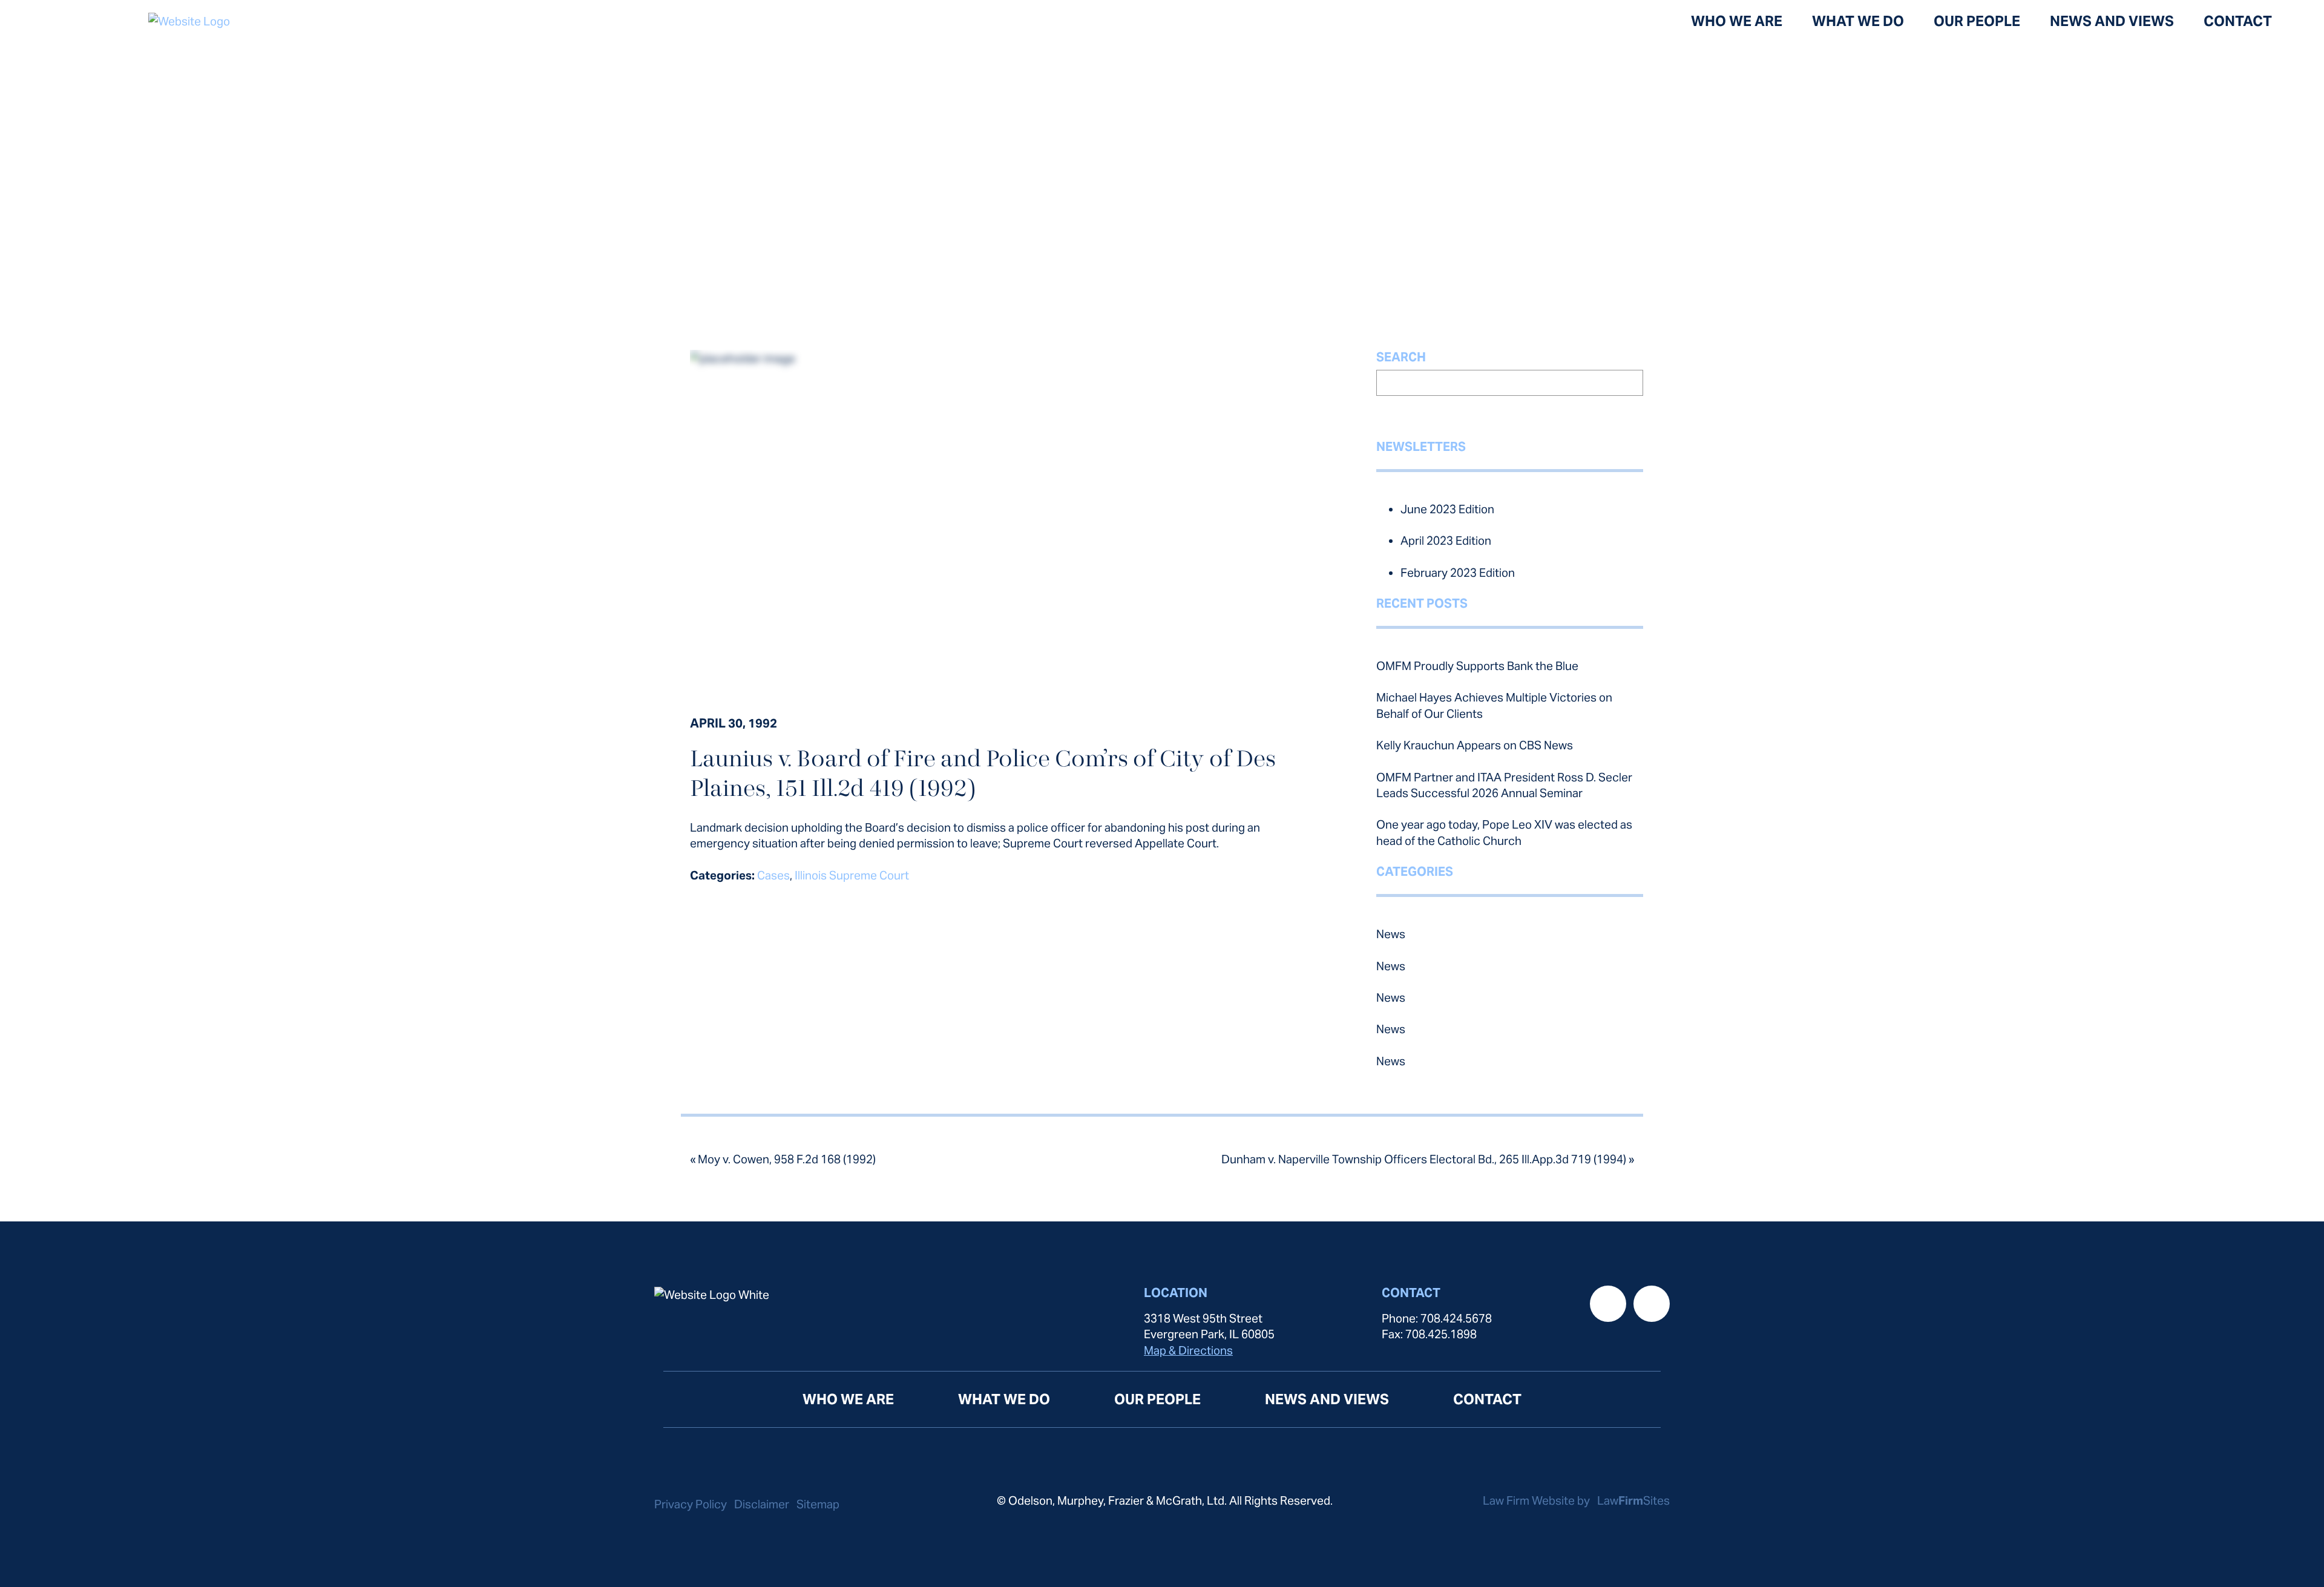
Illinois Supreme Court (852, 875)
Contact (2238, 21)
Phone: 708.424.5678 (1437, 1318)
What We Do (1858, 21)
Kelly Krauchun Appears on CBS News (1475, 745)
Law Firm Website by (1538, 1500)
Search (1401, 357)
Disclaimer (762, 1504)
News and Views (2112, 21)
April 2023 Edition (1446, 540)
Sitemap (818, 1504)
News (1391, 934)
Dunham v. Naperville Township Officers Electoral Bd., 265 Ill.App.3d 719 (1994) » (1428, 1159)
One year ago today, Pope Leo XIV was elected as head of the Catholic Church (1504, 832)
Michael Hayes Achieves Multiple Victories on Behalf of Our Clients (1494, 705)
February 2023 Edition (1458, 573)
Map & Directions (1188, 1350)
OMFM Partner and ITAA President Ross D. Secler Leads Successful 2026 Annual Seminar (1504, 785)
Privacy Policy (691, 1504)
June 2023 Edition (1447, 509)
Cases (773, 875)
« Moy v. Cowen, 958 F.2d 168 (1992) (783, 1159)
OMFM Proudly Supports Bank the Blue (1477, 666)
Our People (1977, 21)
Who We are (1737, 21)
